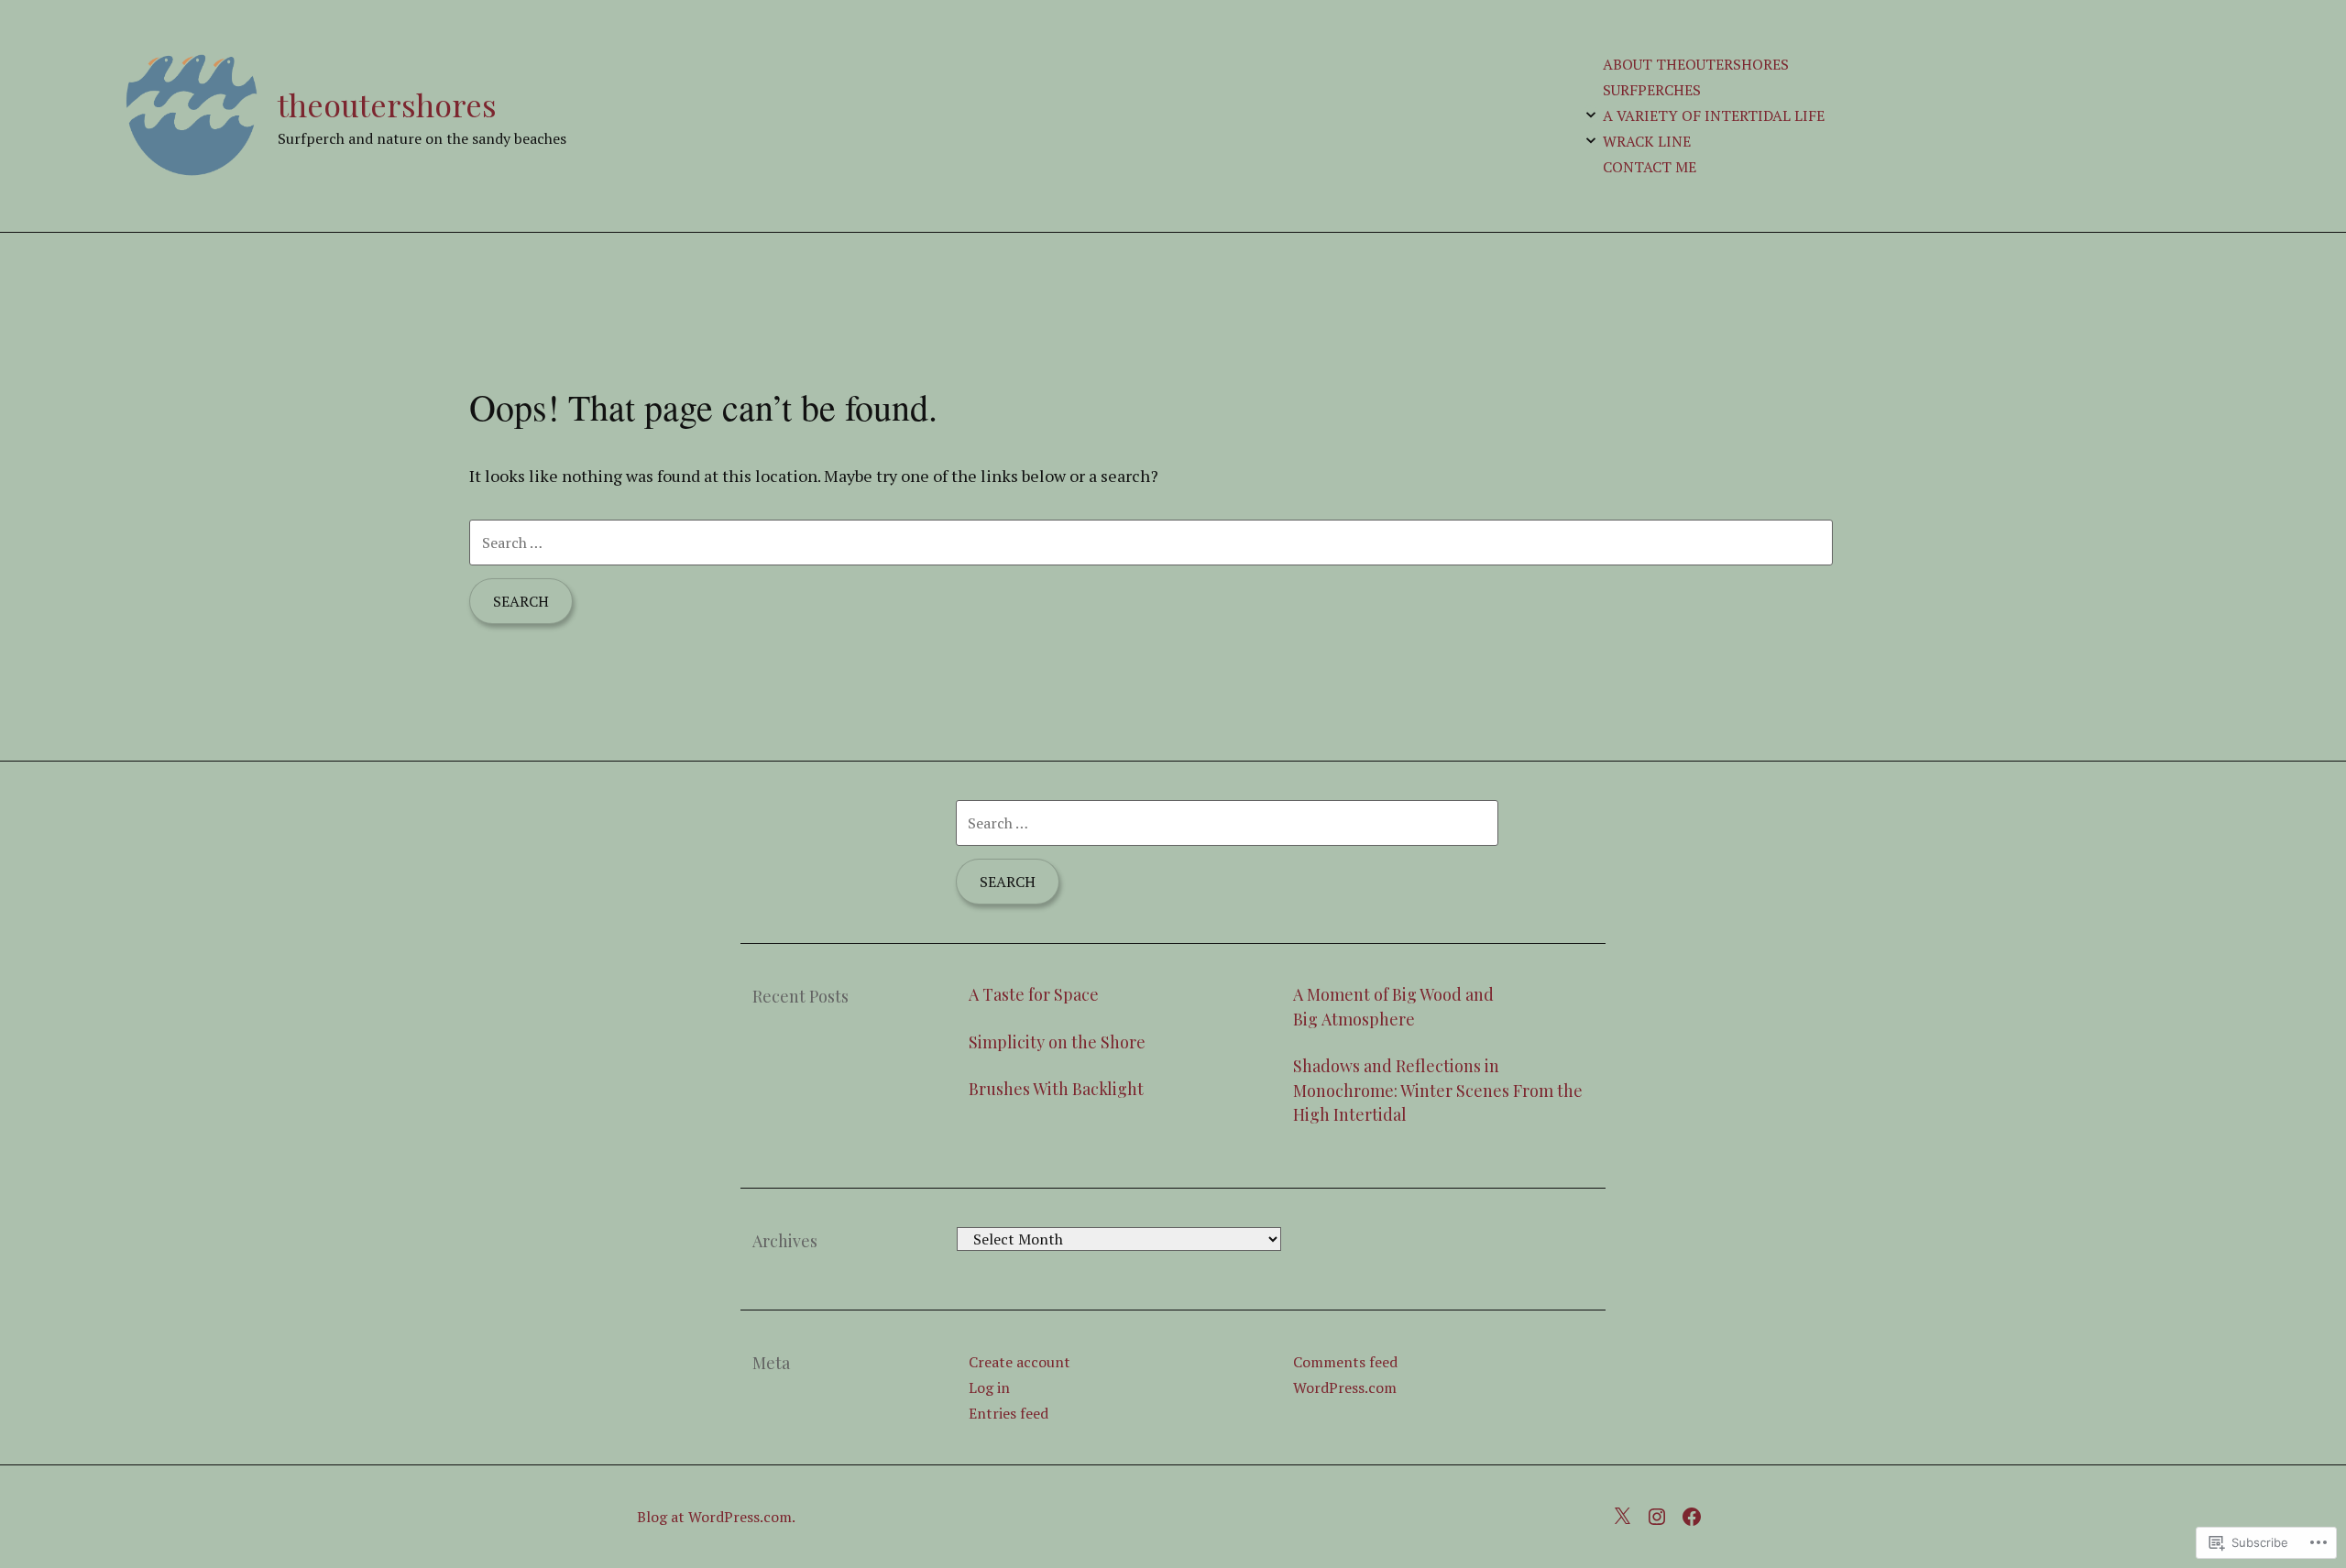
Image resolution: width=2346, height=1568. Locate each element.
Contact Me (1650, 167)
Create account (1020, 1362)
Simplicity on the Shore (1057, 1042)
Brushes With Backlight (1056, 1089)
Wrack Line (1647, 141)
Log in (989, 1387)
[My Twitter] (1627, 1514)
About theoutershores (1696, 64)
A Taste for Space (1034, 994)
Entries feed (1009, 1413)
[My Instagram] (1661, 1514)
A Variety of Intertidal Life (1714, 115)
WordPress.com (1345, 1387)
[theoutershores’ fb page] (1696, 1514)
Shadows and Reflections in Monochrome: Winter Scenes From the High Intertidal (1438, 1090)
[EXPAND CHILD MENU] (1591, 115)
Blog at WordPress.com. (716, 1517)
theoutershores (387, 104)
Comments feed (1345, 1362)
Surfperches (1652, 90)
